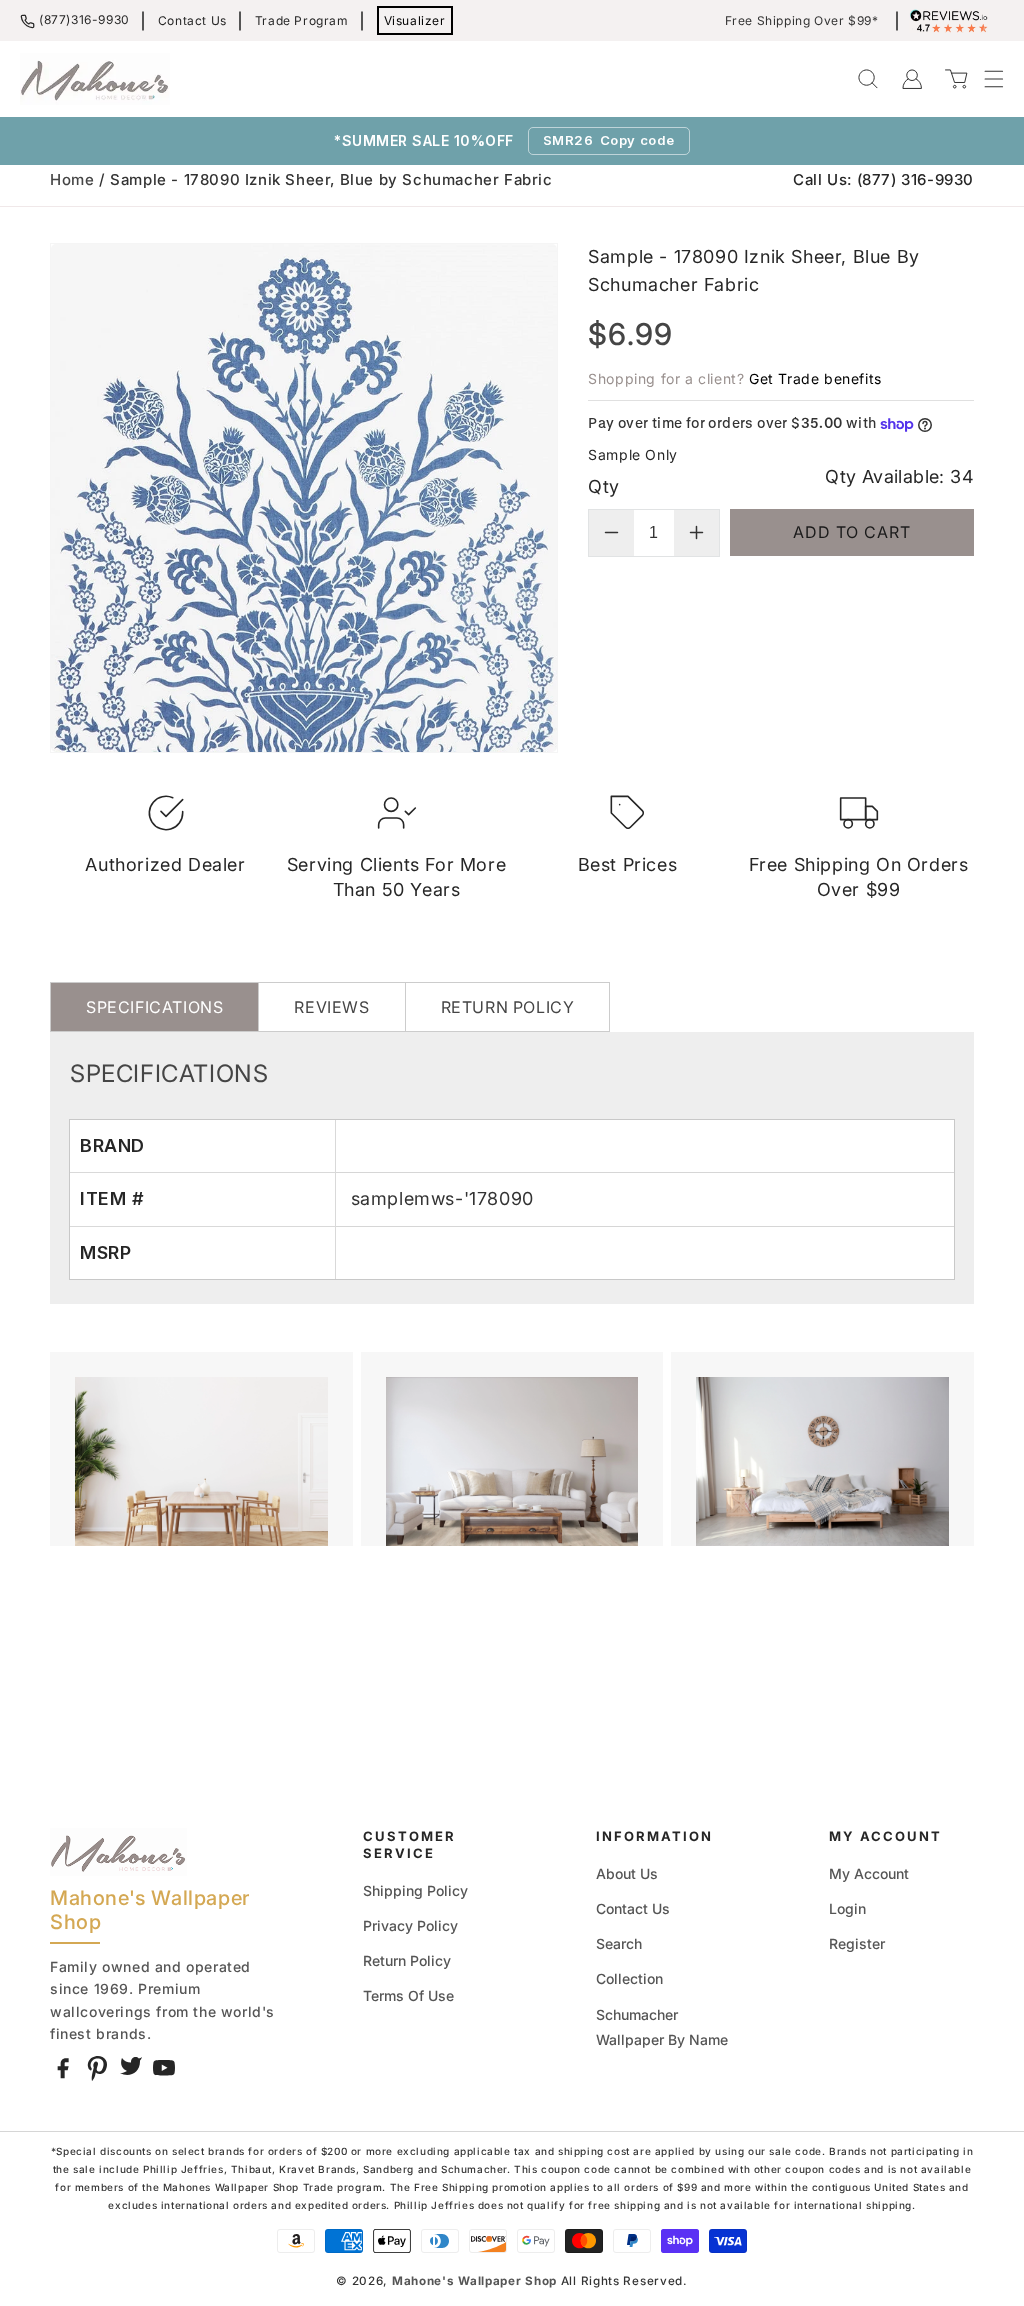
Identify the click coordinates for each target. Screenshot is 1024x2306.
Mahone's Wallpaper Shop (474, 2281)
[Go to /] (95, 79)
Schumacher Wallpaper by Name (662, 2027)
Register (857, 1943)
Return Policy (407, 1960)
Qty (603, 486)
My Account (869, 1873)
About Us (627, 1873)
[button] (984, 79)
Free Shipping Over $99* (802, 21)
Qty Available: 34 (899, 476)
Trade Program (302, 20)
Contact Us (192, 20)
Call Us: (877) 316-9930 (883, 179)
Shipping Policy (415, 1890)
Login (847, 1908)
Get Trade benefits (815, 378)
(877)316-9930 (84, 19)
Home (72, 179)
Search (619, 1943)
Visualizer (415, 20)
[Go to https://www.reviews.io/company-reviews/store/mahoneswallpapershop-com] (954, 21)
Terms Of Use (408, 1995)
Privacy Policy (410, 1925)
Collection (629, 1978)
